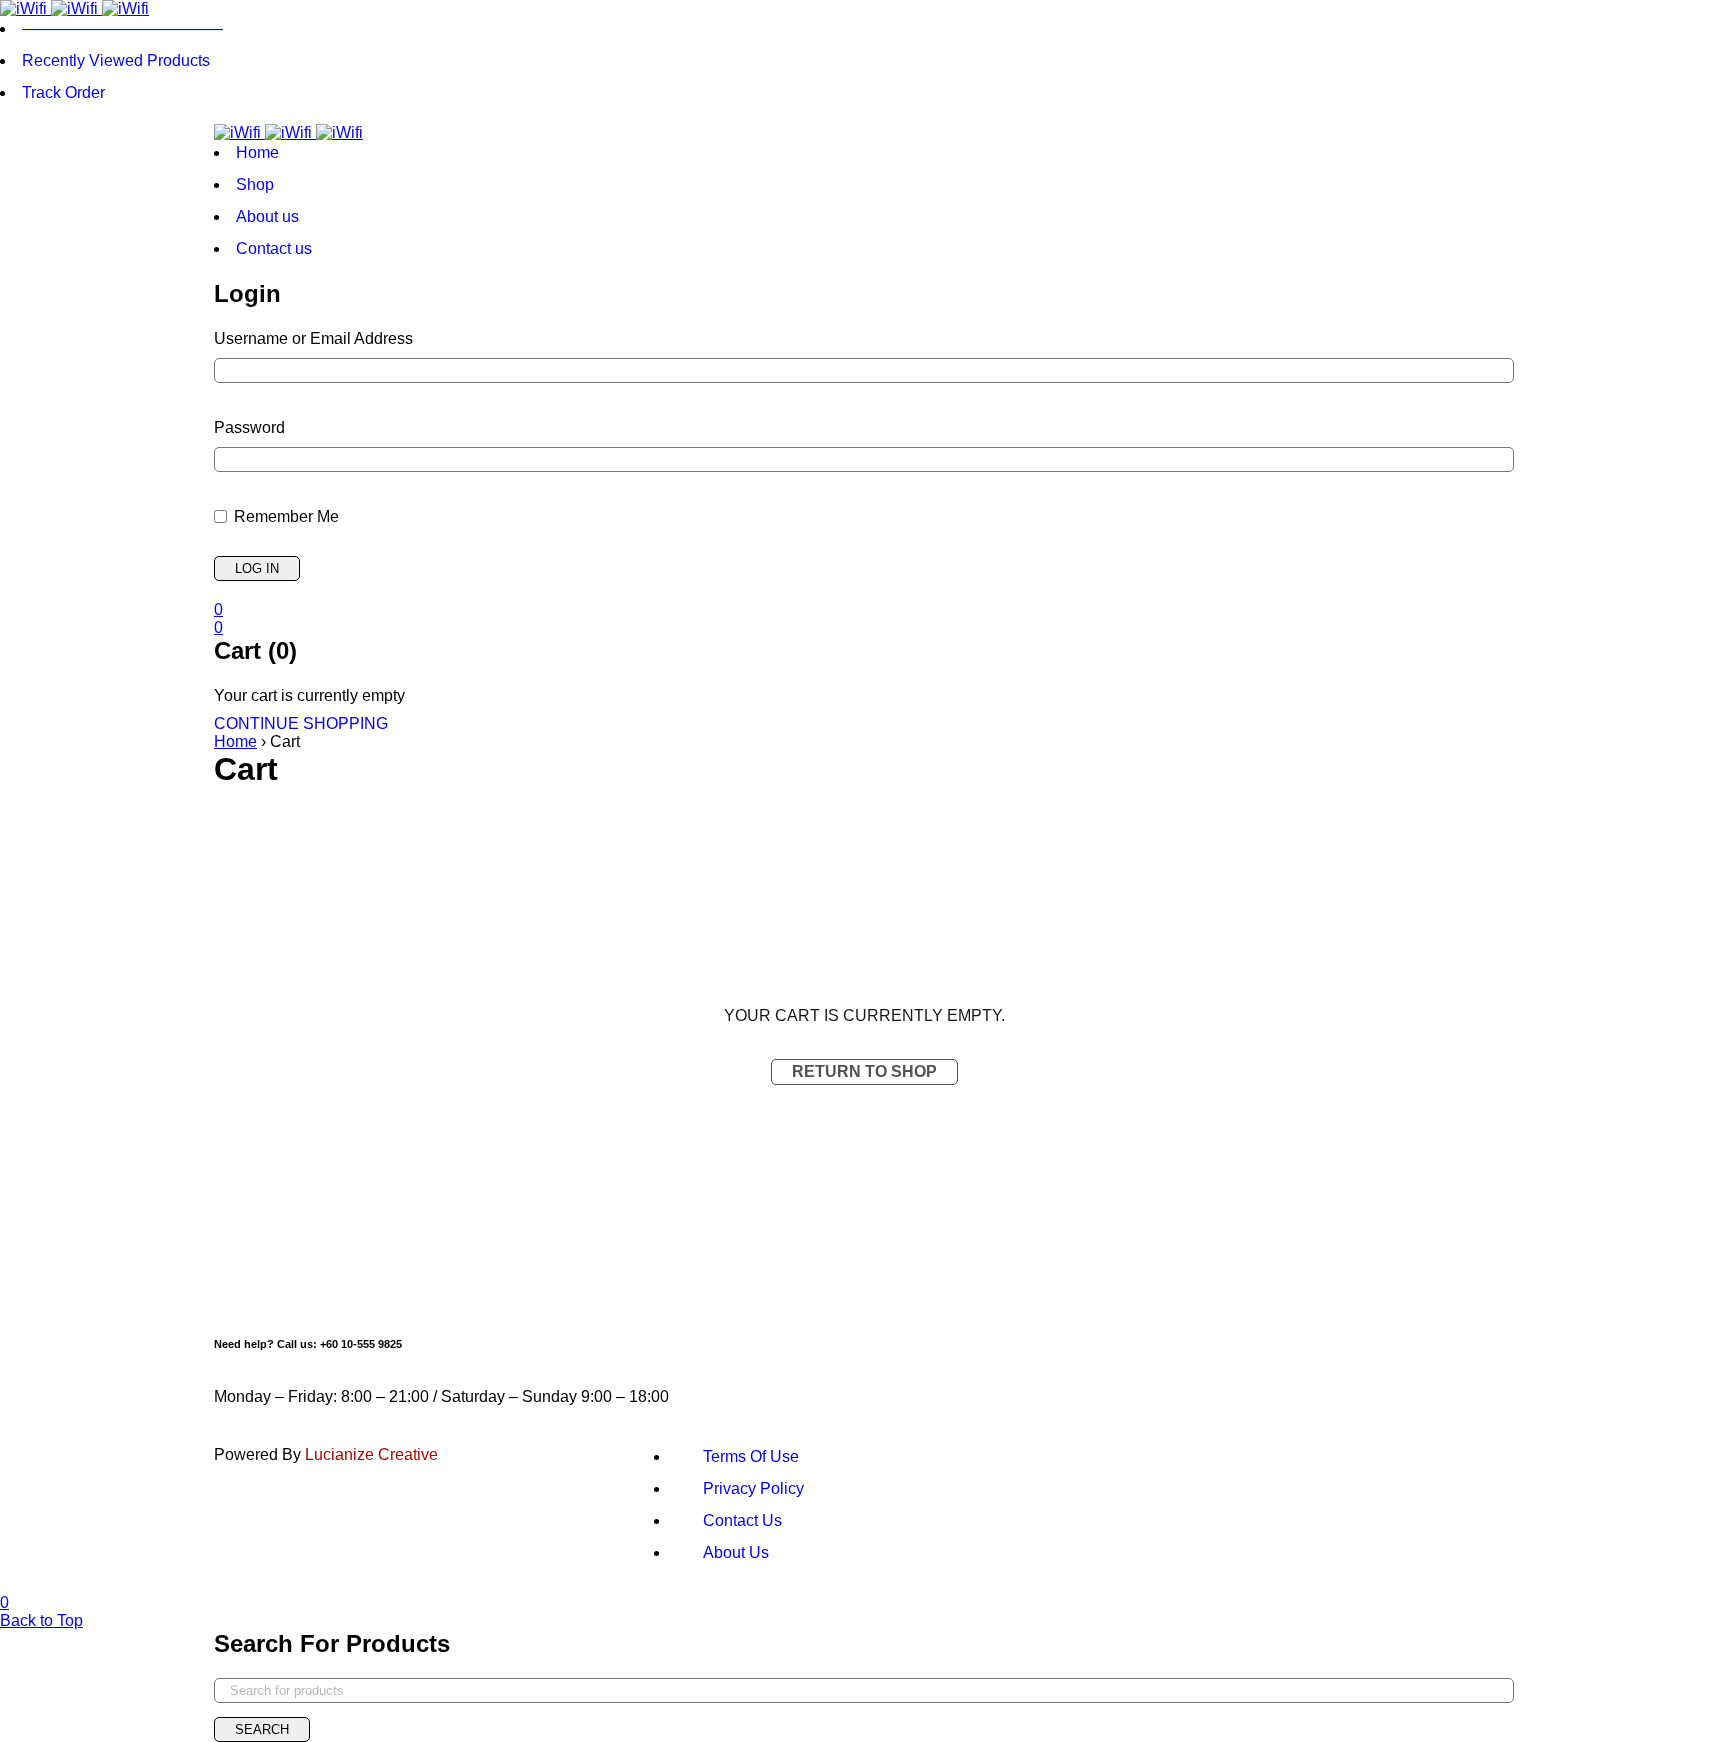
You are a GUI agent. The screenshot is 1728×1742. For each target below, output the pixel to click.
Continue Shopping (301, 723)
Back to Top (41, 1620)
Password (249, 427)
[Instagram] (1059, 1363)
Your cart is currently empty (309, 695)
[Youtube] (1379, 1363)
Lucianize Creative (371, 1454)
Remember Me (284, 516)
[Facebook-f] (899, 1363)
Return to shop (864, 1071)
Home (235, 741)
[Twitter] (1219, 1363)
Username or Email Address (313, 338)
